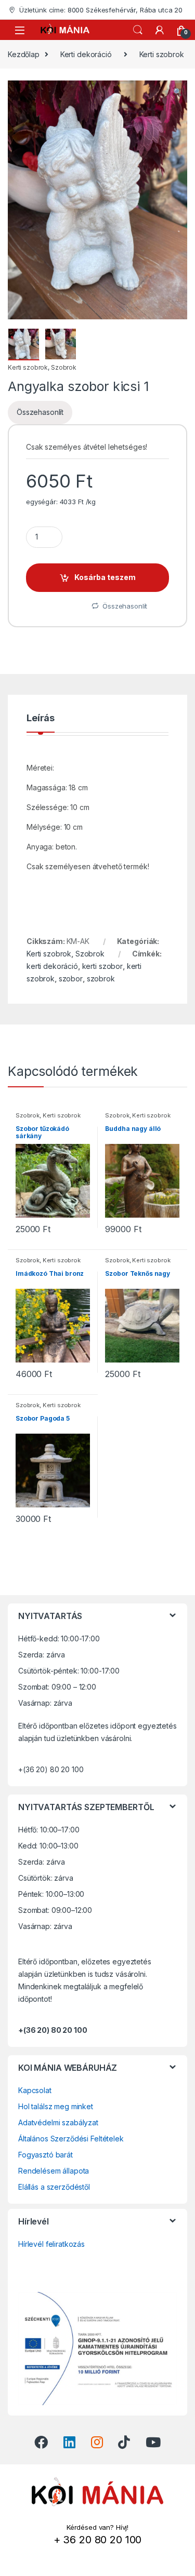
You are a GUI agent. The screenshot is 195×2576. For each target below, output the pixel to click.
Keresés (138, 30)
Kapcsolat (35, 2090)
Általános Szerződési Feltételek (71, 2139)
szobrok (101, 979)
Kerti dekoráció (86, 54)
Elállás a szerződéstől (54, 2187)
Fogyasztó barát (45, 2155)
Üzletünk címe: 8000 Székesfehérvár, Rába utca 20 (101, 10)
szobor (71, 979)
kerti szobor (102, 966)
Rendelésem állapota (54, 2171)
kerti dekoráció (52, 966)
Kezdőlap (24, 54)
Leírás (41, 718)
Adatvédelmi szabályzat (58, 2122)
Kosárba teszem (105, 577)
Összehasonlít (40, 412)
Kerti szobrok (162, 54)
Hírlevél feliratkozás (51, 2244)
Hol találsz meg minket (56, 2106)
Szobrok (64, 367)
